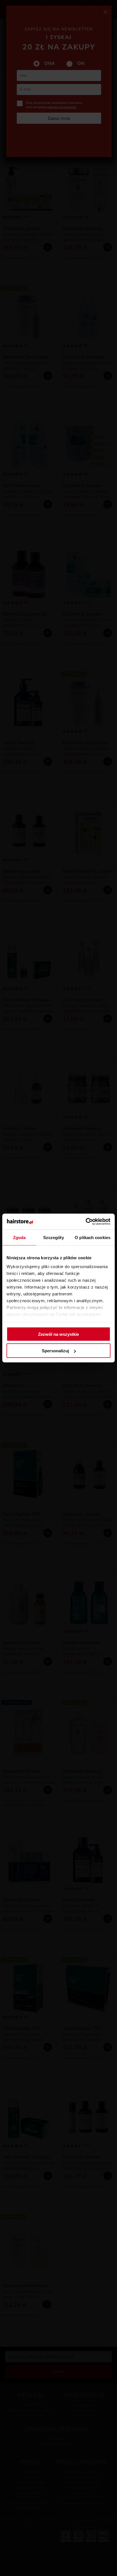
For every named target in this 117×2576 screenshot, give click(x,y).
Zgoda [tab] (19, 1237)
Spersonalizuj (55, 1351)
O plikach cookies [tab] (93, 1237)
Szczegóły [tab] (54, 1237)
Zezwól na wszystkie (58, 1334)
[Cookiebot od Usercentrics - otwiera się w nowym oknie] (86, 1222)
